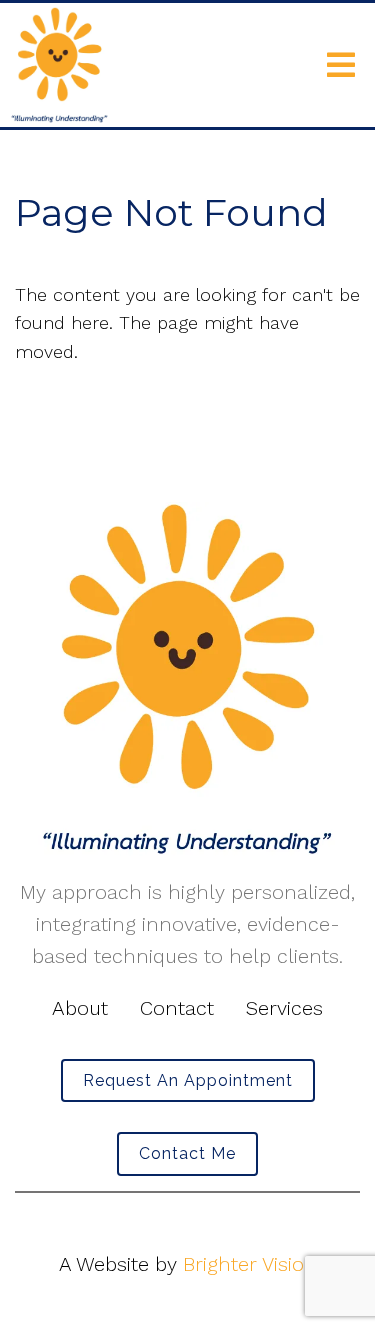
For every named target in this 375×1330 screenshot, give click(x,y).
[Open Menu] (341, 65)
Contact (177, 1008)
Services (284, 1008)
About (80, 1008)
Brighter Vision (250, 1264)
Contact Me (187, 1153)
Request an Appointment (188, 1080)
